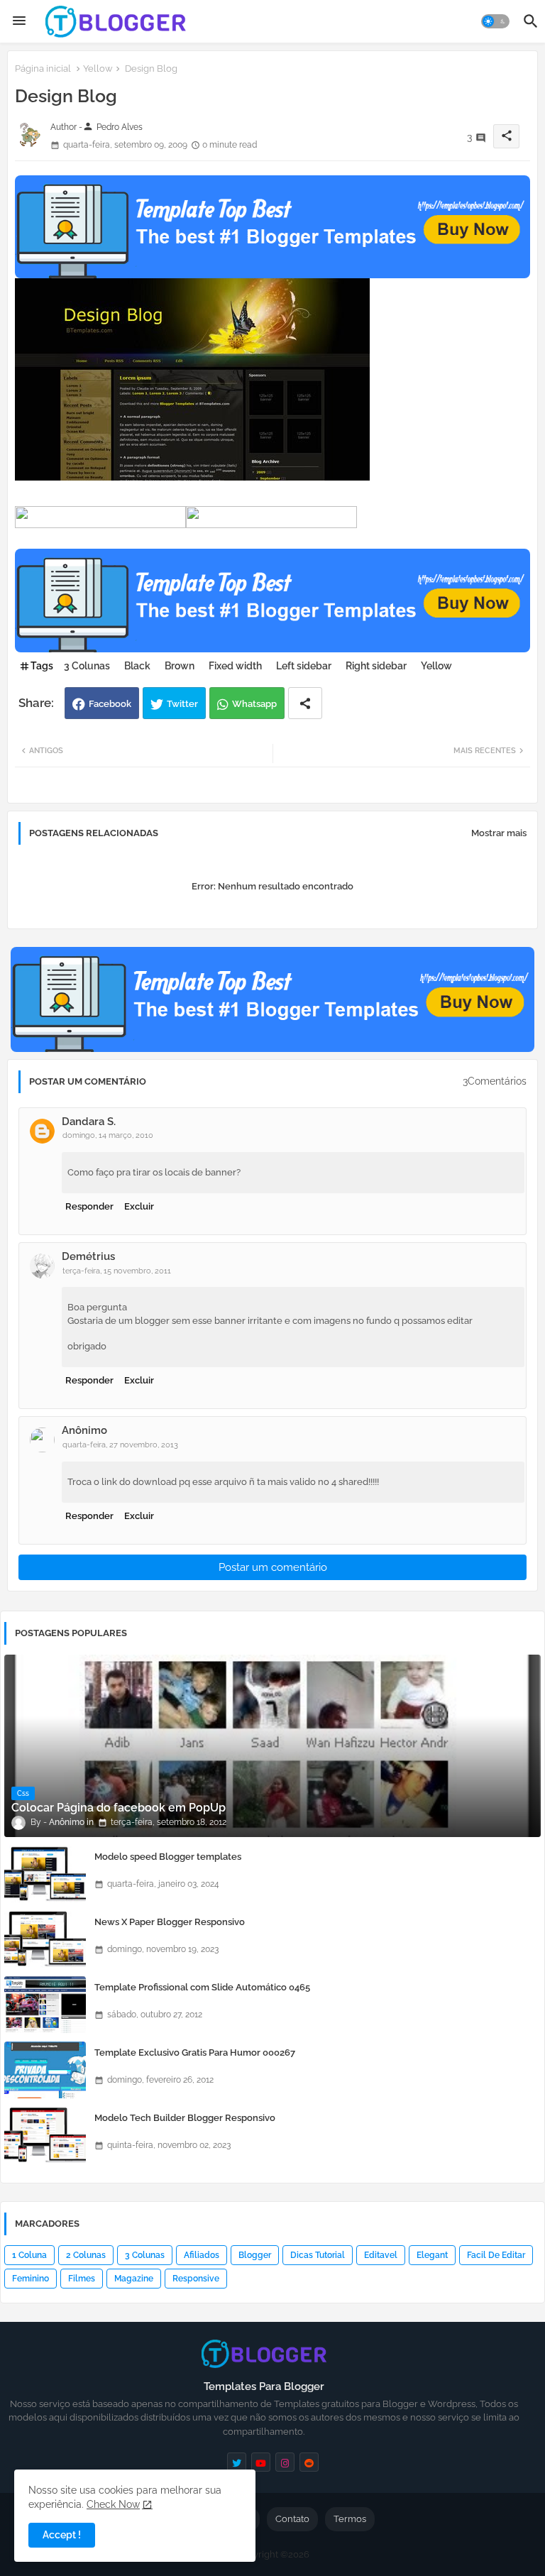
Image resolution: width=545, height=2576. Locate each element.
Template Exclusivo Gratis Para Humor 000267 (195, 2052)
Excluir (139, 1206)
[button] (495, 21)
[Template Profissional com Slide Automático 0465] (45, 2005)
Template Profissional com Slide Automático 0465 (202, 1987)
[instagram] (285, 2462)
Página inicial (43, 68)
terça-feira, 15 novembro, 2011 (117, 1271)
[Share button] (305, 703)
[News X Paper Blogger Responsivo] (45, 1939)
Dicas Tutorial (318, 2255)
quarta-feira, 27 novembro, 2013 (120, 1445)
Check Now (113, 2504)
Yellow (98, 68)
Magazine (134, 2279)
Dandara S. (89, 1122)
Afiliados (202, 2255)
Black (137, 666)
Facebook (110, 704)
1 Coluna (29, 2255)
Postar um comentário (273, 1567)
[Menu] (19, 21)
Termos (350, 2519)
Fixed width (235, 666)
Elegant (432, 2255)
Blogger (255, 2255)
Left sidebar (304, 666)
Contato (292, 2519)
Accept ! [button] (62, 2535)
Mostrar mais (499, 833)
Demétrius (88, 1256)
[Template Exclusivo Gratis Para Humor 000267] (45, 2070)
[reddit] (309, 2462)
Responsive (196, 2279)
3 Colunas (87, 666)
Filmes (82, 2279)
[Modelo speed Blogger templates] (45, 1874)
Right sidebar (376, 666)
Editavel (381, 2255)
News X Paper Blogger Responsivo (170, 1922)
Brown (180, 666)
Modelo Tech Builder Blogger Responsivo (185, 2118)
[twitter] (237, 2462)
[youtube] (261, 2462)
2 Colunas (86, 2255)
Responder (89, 1206)
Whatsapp (254, 704)
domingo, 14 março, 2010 (108, 1135)
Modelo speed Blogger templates (168, 1857)
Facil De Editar (496, 2255)
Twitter (182, 704)
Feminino (31, 2279)
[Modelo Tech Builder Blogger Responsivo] (45, 2135)
